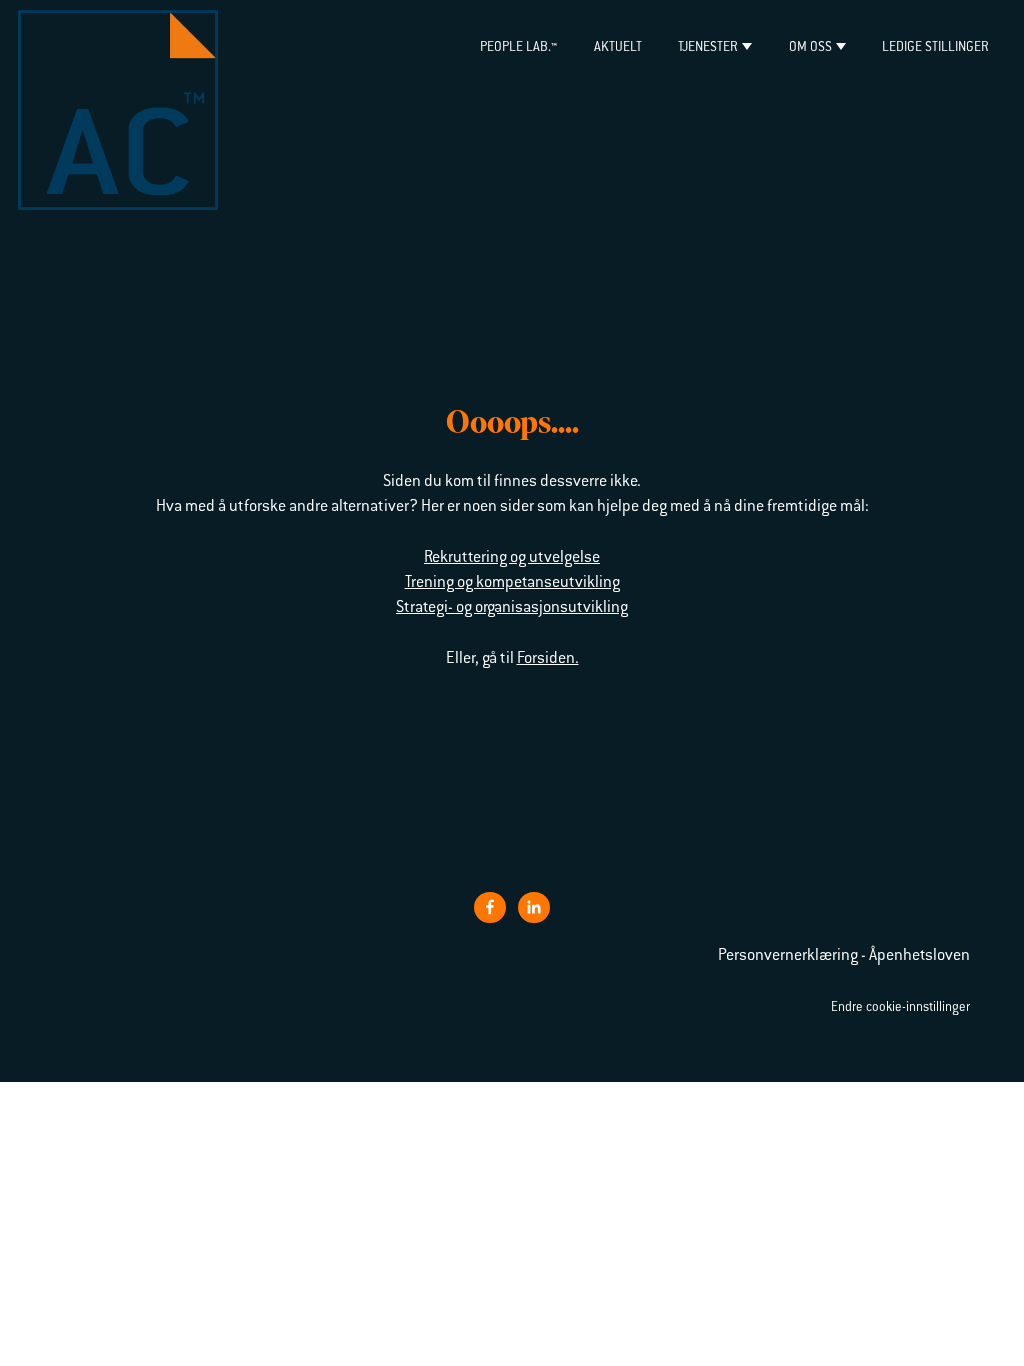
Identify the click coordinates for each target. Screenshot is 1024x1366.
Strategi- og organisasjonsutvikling (512, 608)
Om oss (810, 47)
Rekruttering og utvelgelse (512, 558)
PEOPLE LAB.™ (518, 47)
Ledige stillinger (935, 47)
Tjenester (708, 47)
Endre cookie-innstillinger (900, 1008)
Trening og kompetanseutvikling (512, 583)
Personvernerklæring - (793, 956)
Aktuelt (618, 47)
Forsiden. (548, 659)
